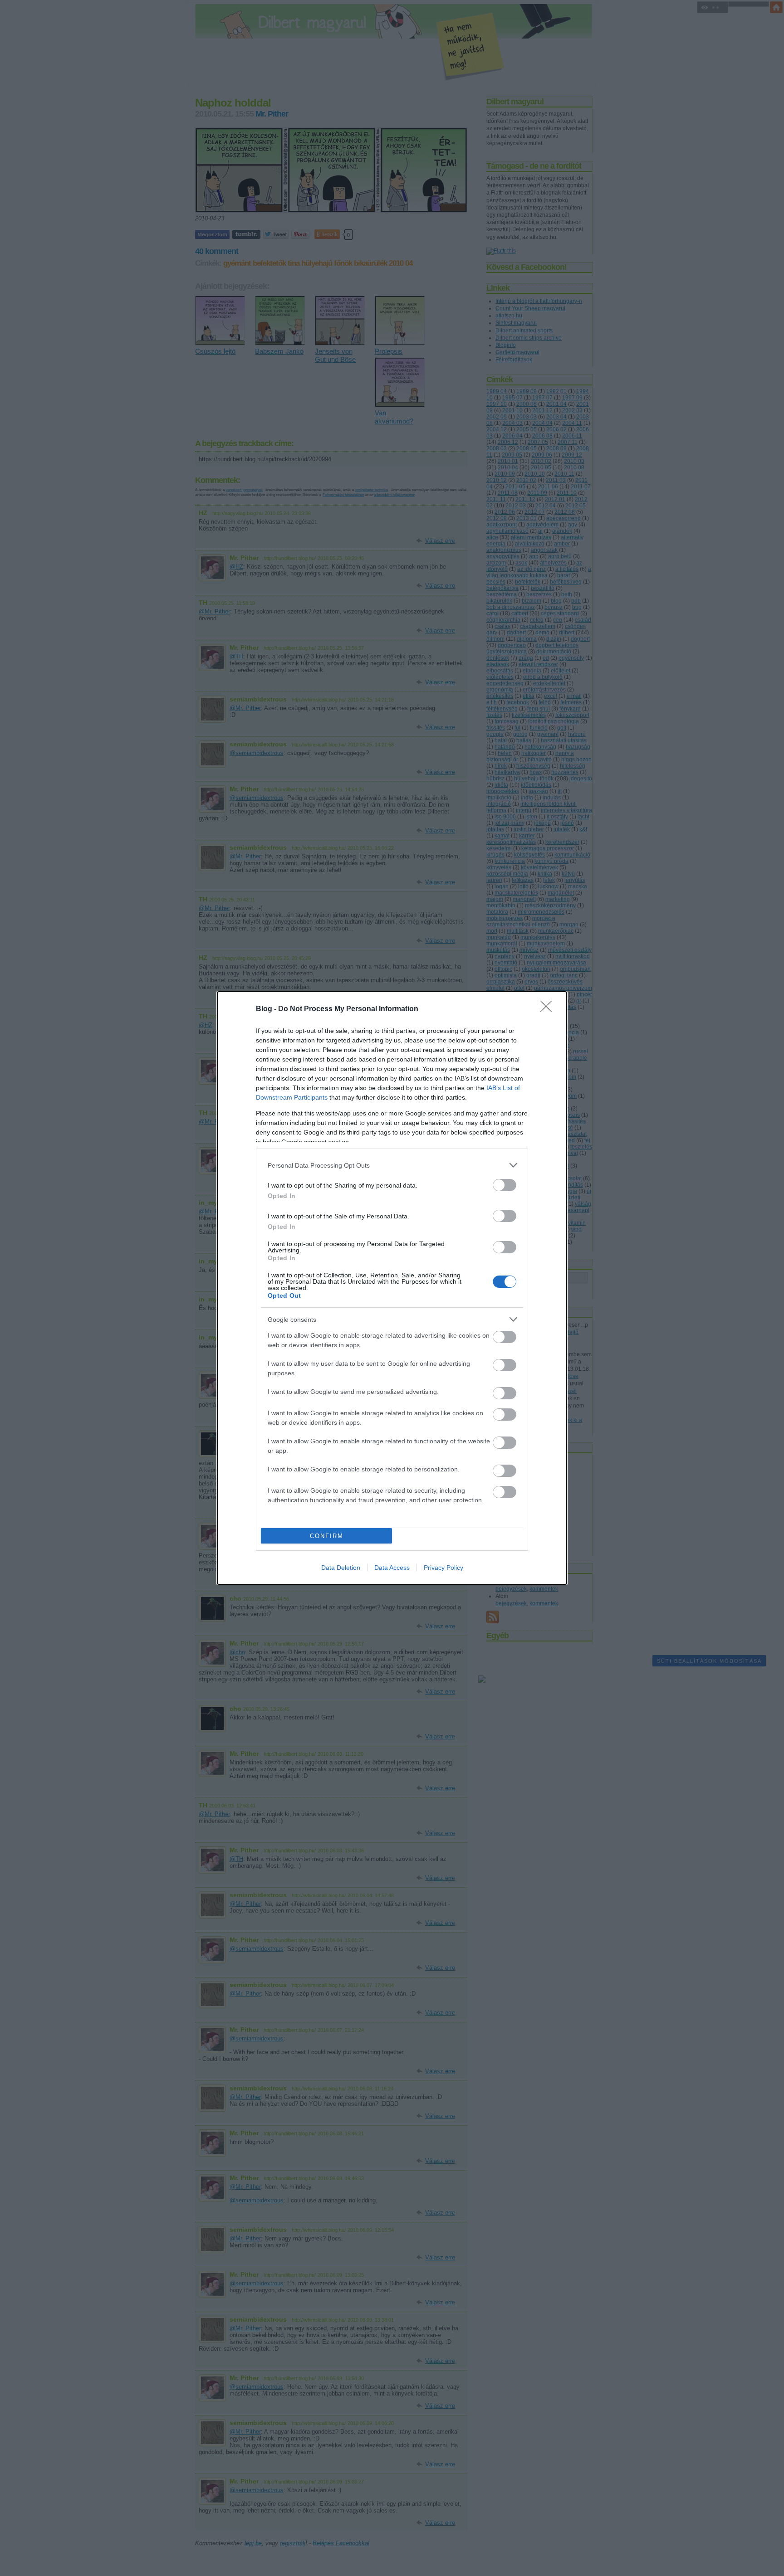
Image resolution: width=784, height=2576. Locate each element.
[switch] (505, 1185)
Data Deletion (341, 1568)
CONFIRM (327, 1536)
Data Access (392, 1568)
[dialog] (392, 1288)
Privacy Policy (443, 1568)
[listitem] (392, 1165)
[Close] (549, 1009)
